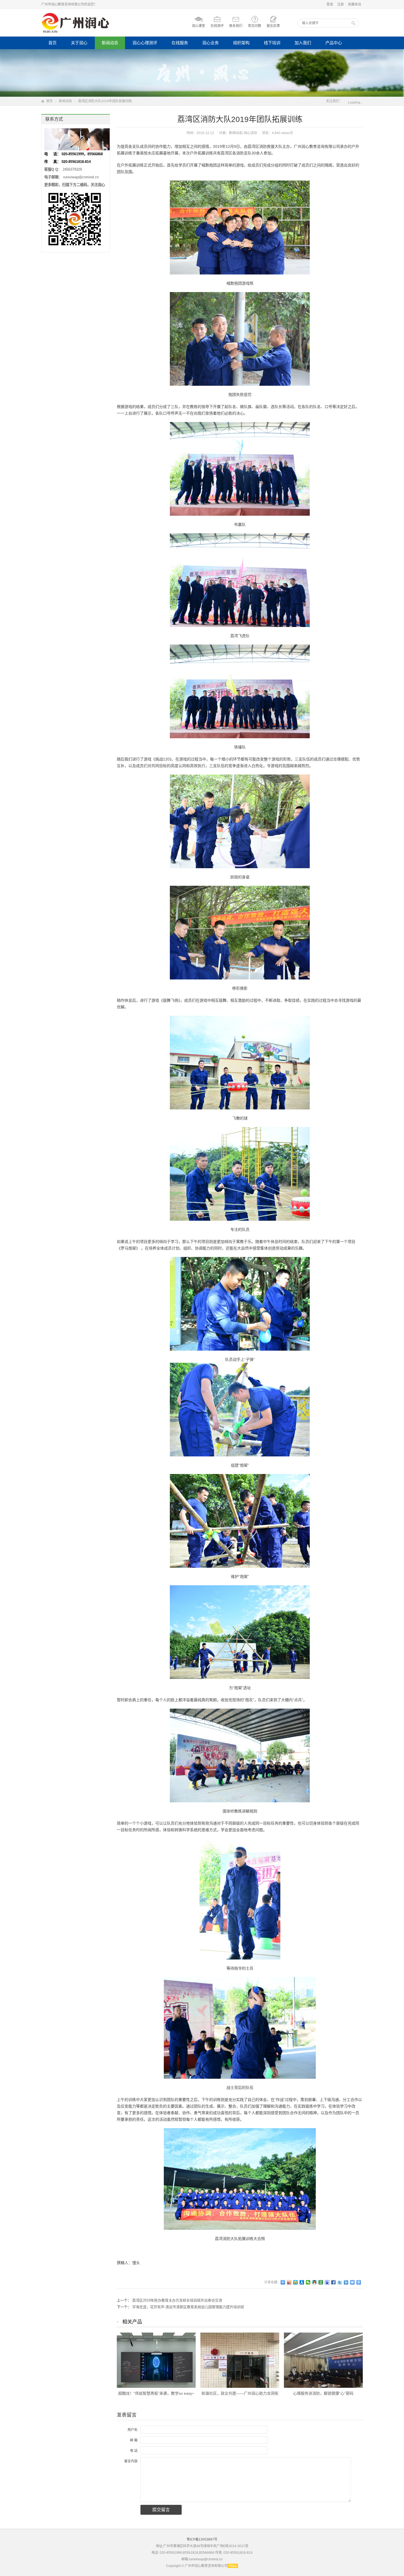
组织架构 (241, 43)
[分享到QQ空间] (296, 2282)
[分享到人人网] (302, 2282)
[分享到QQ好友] (315, 2282)
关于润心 (79, 43)
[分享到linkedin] (346, 2282)
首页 (52, 43)
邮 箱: (134, 2440)
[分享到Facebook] (334, 2282)
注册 (341, 4)
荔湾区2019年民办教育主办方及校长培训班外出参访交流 (177, 2300)
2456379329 (72, 169)
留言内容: (131, 2461)
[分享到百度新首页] (327, 2282)
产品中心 (334, 43)
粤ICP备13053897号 (202, 2539)
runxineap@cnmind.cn (81, 177)
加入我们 (303, 43)
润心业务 (211, 43)
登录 (330, 4)
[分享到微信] (308, 2282)
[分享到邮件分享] (352, 2282)
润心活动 (250, 133)
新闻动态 (110, 43)
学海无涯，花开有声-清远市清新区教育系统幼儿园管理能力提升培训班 (188, 2307)
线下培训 (272, 43)
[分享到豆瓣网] (321, 2282)
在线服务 (180, 43)
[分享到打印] (359, 2282)
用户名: (133, 2430)
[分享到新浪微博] (289, 2282)
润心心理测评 (145, 43)
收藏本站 (355, 4)
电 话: (134, 2451)
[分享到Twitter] (340, 2282)
